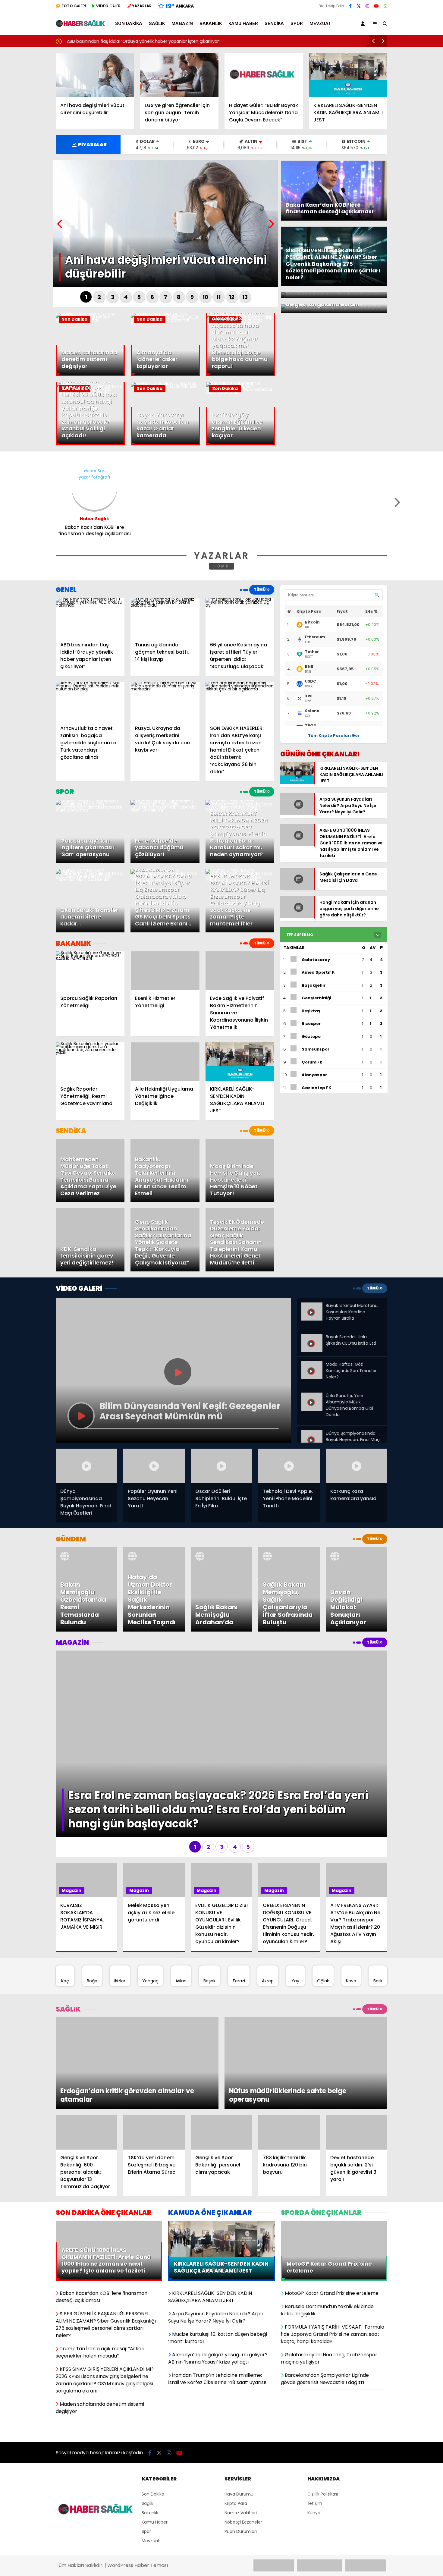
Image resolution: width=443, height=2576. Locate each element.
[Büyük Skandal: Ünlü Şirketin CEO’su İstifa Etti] (312, 1339)
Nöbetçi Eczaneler (243, 2407)
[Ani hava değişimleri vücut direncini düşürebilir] (95, 75)
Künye (314, 2398)
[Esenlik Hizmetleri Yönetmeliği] (165, 971)
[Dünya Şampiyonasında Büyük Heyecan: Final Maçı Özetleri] (312, 1433)
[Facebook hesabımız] (350, 6)
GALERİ (74, 6)
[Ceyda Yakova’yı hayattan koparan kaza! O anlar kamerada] (165, 386)
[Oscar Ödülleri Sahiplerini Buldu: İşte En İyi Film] (222, 1466)
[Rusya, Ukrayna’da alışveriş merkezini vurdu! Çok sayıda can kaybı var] (165, 701)
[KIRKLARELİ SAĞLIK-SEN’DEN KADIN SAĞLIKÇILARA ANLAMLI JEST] (348, 75)
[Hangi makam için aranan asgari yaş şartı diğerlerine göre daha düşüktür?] (297, 921)
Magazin (182, 24)
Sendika (274, 24)
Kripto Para (236, 2389)
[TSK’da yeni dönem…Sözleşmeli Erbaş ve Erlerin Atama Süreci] (154, 2046)
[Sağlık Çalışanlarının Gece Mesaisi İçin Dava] (297, 893)
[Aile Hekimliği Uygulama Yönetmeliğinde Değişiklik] (165, 1062)
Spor (297, 24)
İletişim (315, 2389)
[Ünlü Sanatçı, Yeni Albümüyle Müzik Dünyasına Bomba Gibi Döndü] (312, 1395)
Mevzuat (320, 24)
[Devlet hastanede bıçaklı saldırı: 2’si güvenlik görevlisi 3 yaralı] (357, 2046)
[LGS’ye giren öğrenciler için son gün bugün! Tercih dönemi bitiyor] (179, 75)
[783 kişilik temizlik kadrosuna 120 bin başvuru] (289, 2046)
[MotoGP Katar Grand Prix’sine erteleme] (334, 2138)
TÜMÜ (222, 566)
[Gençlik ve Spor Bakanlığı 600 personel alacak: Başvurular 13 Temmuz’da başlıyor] (86, 2046)
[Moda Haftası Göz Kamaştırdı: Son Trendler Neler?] (312, 1364)
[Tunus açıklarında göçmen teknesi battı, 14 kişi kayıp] (165, 617)
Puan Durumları (241, 2417)
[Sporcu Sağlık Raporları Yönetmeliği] (90, 971)
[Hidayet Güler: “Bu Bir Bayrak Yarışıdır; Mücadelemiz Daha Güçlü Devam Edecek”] (264, 75)
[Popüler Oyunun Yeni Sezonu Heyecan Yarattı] (154, 1466)
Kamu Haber (243, 24)
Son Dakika (129, 24)
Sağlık (157, 24)
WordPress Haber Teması (138, 2450)
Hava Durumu (239, 2379)
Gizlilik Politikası (323, 2379)
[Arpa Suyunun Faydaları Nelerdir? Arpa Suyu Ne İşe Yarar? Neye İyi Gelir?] (297, 812)
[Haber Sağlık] (81, 24)
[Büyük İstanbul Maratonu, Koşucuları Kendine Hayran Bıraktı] (312, 1307)
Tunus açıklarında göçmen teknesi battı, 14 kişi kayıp (206, 41)
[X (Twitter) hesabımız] (359, 6)
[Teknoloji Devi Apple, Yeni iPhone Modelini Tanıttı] (289, 1466)
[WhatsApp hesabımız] (385, 6)
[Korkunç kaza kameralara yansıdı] (357, 1466)
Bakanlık (211, 24)
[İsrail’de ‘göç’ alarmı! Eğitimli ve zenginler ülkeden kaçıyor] (241, 392)
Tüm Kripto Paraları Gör (334, 735)
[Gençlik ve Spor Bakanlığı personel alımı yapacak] (222, 2046)
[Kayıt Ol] (364, 24)
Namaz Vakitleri (241, 2398)
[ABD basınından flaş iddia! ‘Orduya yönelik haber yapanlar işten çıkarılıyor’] (90, 617)
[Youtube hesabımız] (376, 6)
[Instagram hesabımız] (367, 6)
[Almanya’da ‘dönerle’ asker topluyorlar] (165, 323)
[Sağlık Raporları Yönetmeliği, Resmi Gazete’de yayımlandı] (90, 1062)
